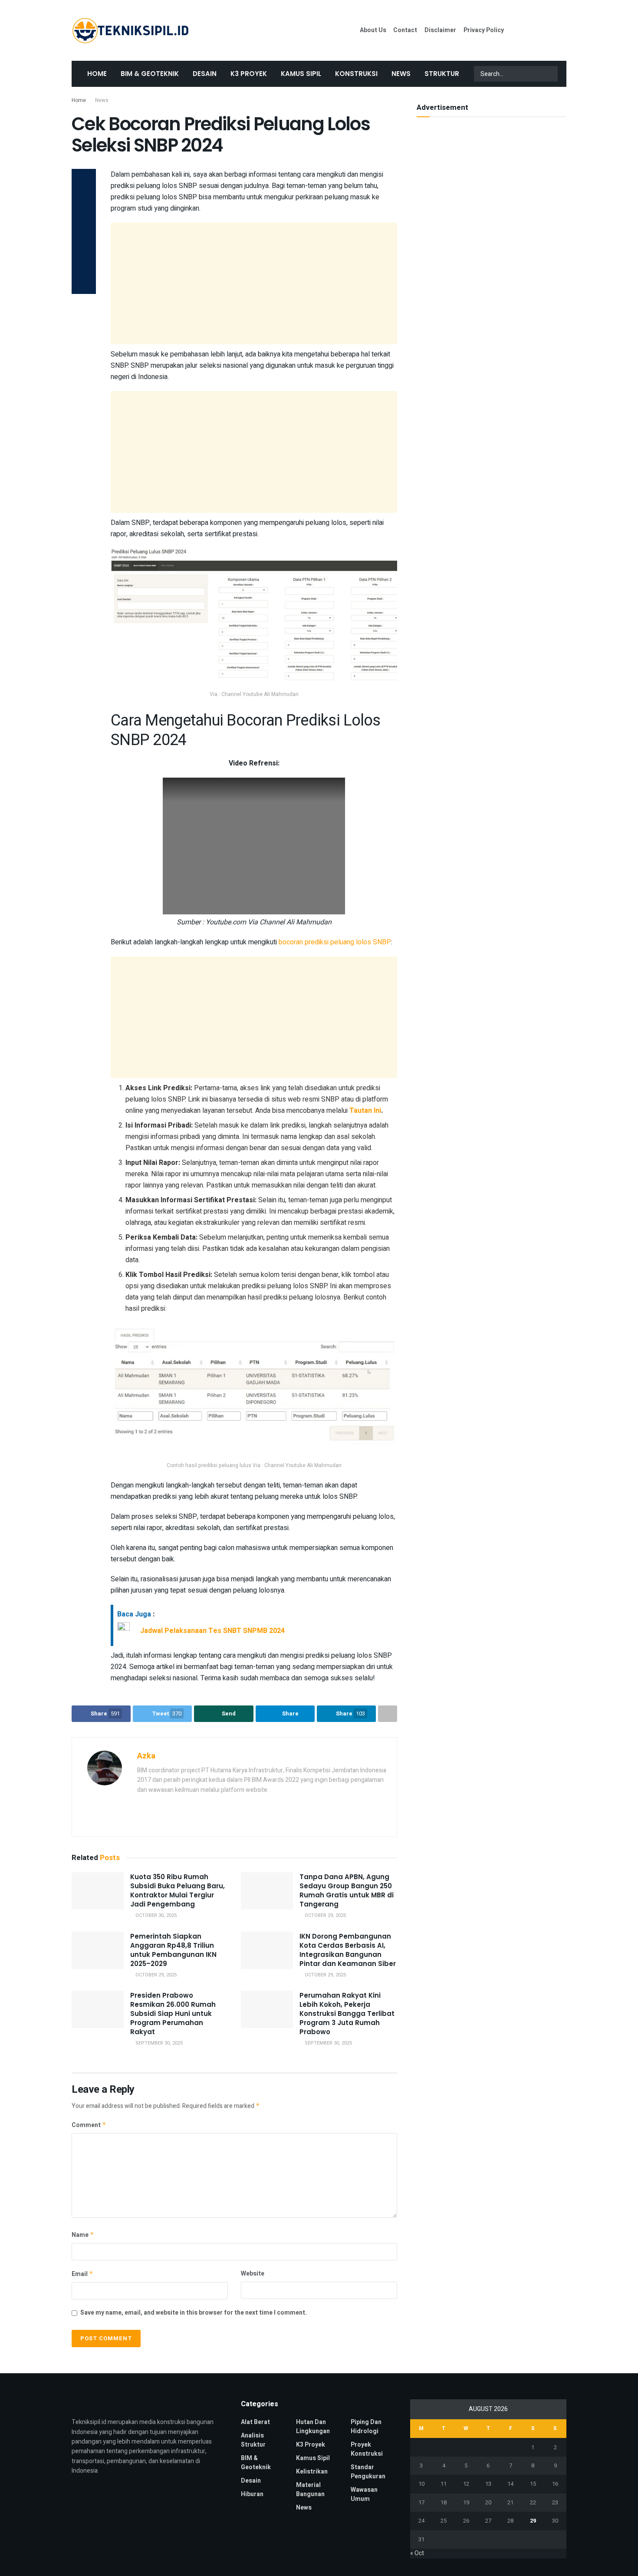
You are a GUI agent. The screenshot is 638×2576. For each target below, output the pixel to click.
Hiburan (252, 2494)
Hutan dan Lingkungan (313, 2427)
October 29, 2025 (325, 1915)
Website (253, 2274)
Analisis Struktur (253, 2440)
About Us (373, 30)
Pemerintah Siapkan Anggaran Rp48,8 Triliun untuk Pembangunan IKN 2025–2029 (173, 1950)
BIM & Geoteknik (150, 74)
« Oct (417, 2553)
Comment (89, 2125)
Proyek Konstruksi (367, 2449)
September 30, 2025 (158, 2043)
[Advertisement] (254, 284)
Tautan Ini (365, 1111)
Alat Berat (255, 2422)
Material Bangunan (310, 2490)
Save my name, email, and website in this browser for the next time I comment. (194, 2313)
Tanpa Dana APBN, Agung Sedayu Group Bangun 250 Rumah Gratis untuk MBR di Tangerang (347, 1890)
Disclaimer (440, 30)
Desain (205, 74)
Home (97, 74)
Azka (146, 1756)
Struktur (442, 74)
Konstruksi (356, 74)
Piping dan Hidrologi (366, 2427)
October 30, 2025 (155, 1915)
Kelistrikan (312, 2472)
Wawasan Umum (364, 2494)
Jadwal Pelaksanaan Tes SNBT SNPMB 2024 (212, 1630)
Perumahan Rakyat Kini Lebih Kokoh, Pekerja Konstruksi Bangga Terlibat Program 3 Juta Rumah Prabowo (347, 2014)
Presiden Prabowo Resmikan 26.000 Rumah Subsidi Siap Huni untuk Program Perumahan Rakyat (173, 2014)
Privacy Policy (484, 30)
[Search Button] (550, 74)
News (401, 74)
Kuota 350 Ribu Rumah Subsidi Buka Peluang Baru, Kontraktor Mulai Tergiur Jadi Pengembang (178, 1890)
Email (82, 2274)
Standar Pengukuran (368, 2472)
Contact (405, 30)
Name (83, 2235)
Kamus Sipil (301, 74)
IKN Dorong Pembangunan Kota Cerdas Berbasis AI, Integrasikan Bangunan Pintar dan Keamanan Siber (348, 1950)
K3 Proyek (249, 74)
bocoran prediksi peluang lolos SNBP (335, 942)
